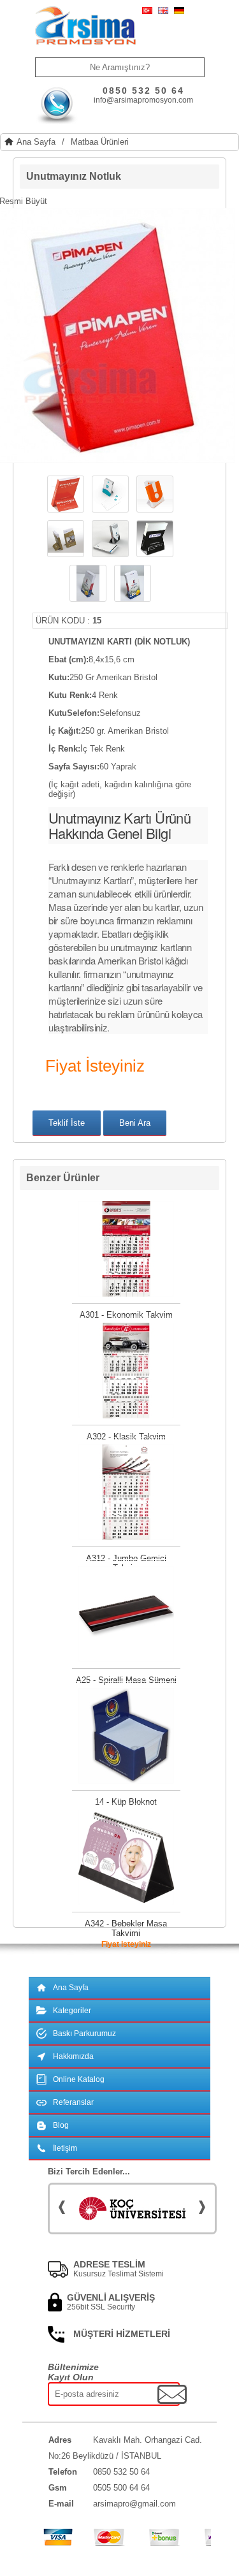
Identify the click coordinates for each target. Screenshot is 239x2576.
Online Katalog (79, 2079)
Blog (61, 2125)
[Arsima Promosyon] (85, 26)
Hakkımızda (73, 2056)
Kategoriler (72, 2011)
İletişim (65, 2148)
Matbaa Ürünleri (100, 142)
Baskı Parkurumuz (84, 2034)
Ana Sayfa (36, 142)
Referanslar (73, 2102)
